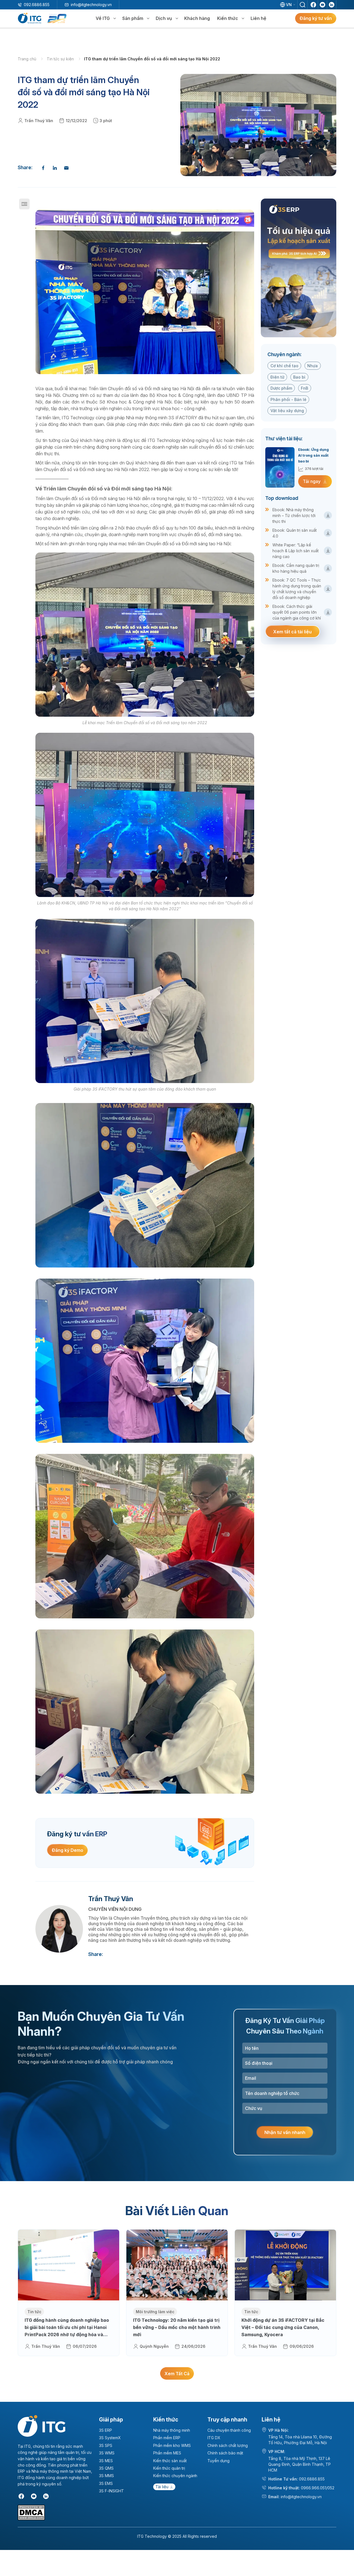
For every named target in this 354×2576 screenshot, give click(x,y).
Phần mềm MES (167, 2453)
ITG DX (214, 2438)
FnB (304, 388)
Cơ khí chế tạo (284, 366)
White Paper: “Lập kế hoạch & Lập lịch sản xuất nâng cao (296, 551)
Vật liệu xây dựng (287, 411)
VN (289, 5)
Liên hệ (258, 18)
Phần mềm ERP (167, 2438)
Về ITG (103, 18)
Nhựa (313, 366)
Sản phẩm (133, 18)
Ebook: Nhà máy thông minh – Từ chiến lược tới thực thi (294, 516)
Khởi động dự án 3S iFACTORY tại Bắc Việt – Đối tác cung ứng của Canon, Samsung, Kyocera (283, 2327)
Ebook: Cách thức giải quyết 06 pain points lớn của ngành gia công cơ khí (297, 612)
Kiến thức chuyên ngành (175, 2476)
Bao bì (299, 377)
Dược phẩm (281, 388)
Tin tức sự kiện (61, 59)
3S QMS (106, 2468)
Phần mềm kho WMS (172, 2445)
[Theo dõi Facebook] (313, 5)
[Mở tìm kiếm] (303, 5)
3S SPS (106, 2445)
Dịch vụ (164, 18)
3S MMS (106, 2476)
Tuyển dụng (218, 2461)
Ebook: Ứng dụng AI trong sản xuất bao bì (313, 455)
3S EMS (106, 2483)
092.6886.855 (37, 5)
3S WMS (107, 2453)
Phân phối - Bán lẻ (288, 399)
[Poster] (299, 268)
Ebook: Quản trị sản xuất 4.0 (295, 533)
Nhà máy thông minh (172, 2430)
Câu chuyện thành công (229, 2430)
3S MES (106, 2461)
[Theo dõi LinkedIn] (332, 5)
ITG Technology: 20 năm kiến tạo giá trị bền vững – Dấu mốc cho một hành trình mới (177, 2327)
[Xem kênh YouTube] (322, 5)
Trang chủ (28, 59)
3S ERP (106, 2430)
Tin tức (34, 2312)
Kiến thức (228, 18)
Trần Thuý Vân (39, 121)
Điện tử (277, 377)
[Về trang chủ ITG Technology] (41, 2426)
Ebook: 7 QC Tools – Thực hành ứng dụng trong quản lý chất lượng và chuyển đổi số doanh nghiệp (297, 589)
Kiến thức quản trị (169, 2468)
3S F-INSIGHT (111, 2491)
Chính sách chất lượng (228, 2445)
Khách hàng (197, 18)
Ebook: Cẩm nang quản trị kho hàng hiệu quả (296, 568)
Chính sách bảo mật (225, 2453)
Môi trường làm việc (155, 2312)
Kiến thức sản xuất (170, 2461)
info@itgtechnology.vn (91, 5)
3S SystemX (110, 2438)
